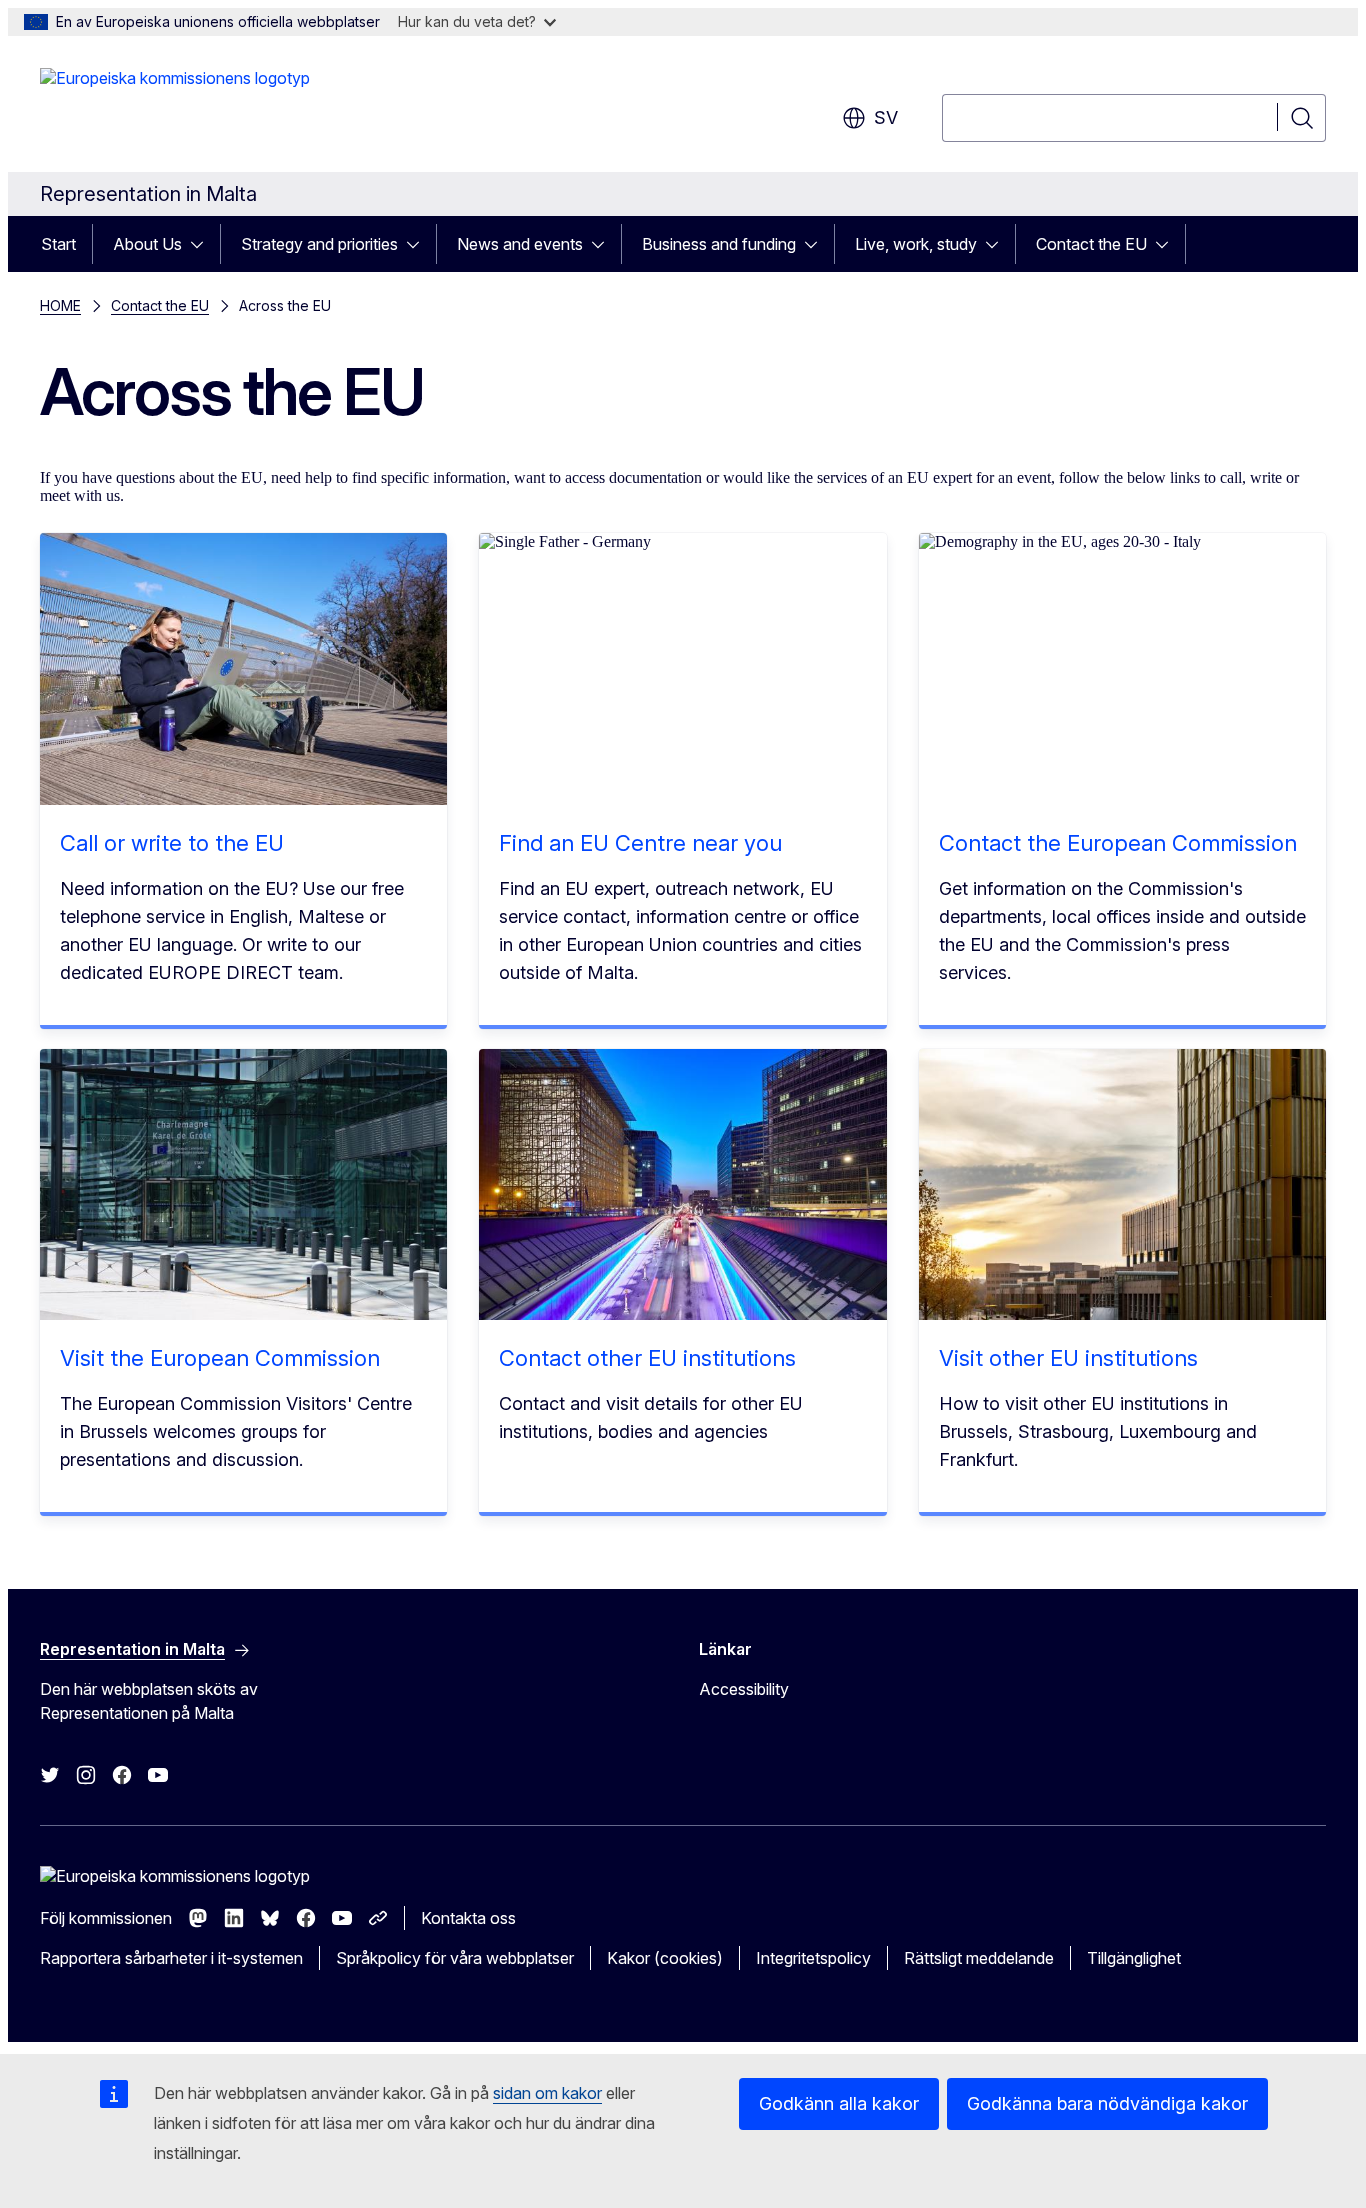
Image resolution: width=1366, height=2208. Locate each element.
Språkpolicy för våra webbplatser (455, 1958)
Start (58, 244)
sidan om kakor (547, 2093)
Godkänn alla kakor (839, 2103)
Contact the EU (1091, 244)
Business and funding (719, 244)
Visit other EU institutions (1068, 1358)
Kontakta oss (468, 1918)
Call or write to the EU (172, 843)
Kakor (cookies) (665, 1958)
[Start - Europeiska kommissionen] (175, 108)
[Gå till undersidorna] (203, 244)
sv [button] (886, 117)
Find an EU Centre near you (640, 843)
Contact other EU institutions (647, 1358)
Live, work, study (916, 244)
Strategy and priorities (319, 244)
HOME (60, 305)
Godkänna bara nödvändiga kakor (1107, 2103)
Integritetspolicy (813, 1958)
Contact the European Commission (1118, 843)
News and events (520, 244)
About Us (147, 244)
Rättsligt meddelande (979, 1958)
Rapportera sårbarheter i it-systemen (171, 1958)
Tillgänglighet (1134, 1958)
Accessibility (744, 1689)
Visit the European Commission (220, 1358)
